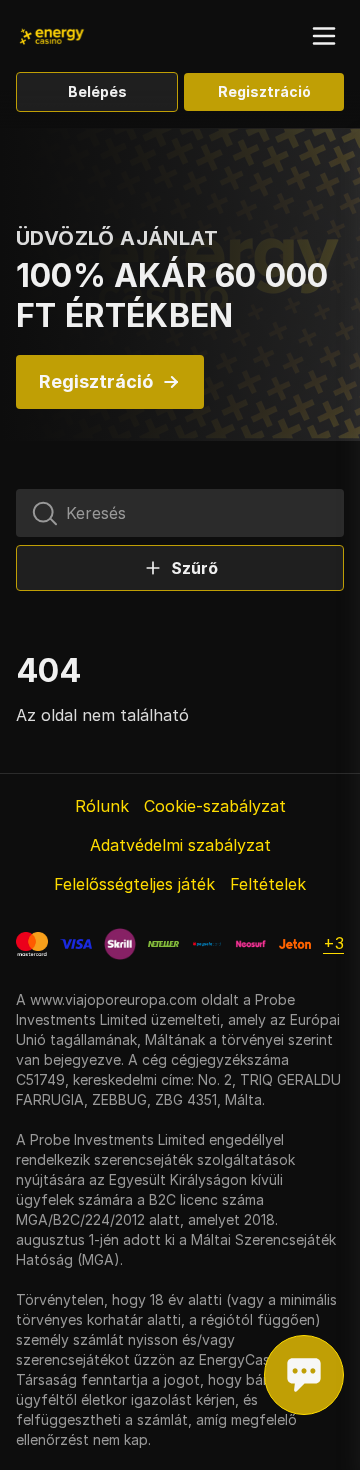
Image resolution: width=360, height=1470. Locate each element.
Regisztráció (264, 91)
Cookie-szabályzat (215, 806)
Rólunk (102, 806)
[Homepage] (80, 36)
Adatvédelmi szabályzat (180, 845)
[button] (324, 36)
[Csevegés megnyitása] (304, 1375)
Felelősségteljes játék (134, 884)
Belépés (97, 91)
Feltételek (268, 884)
